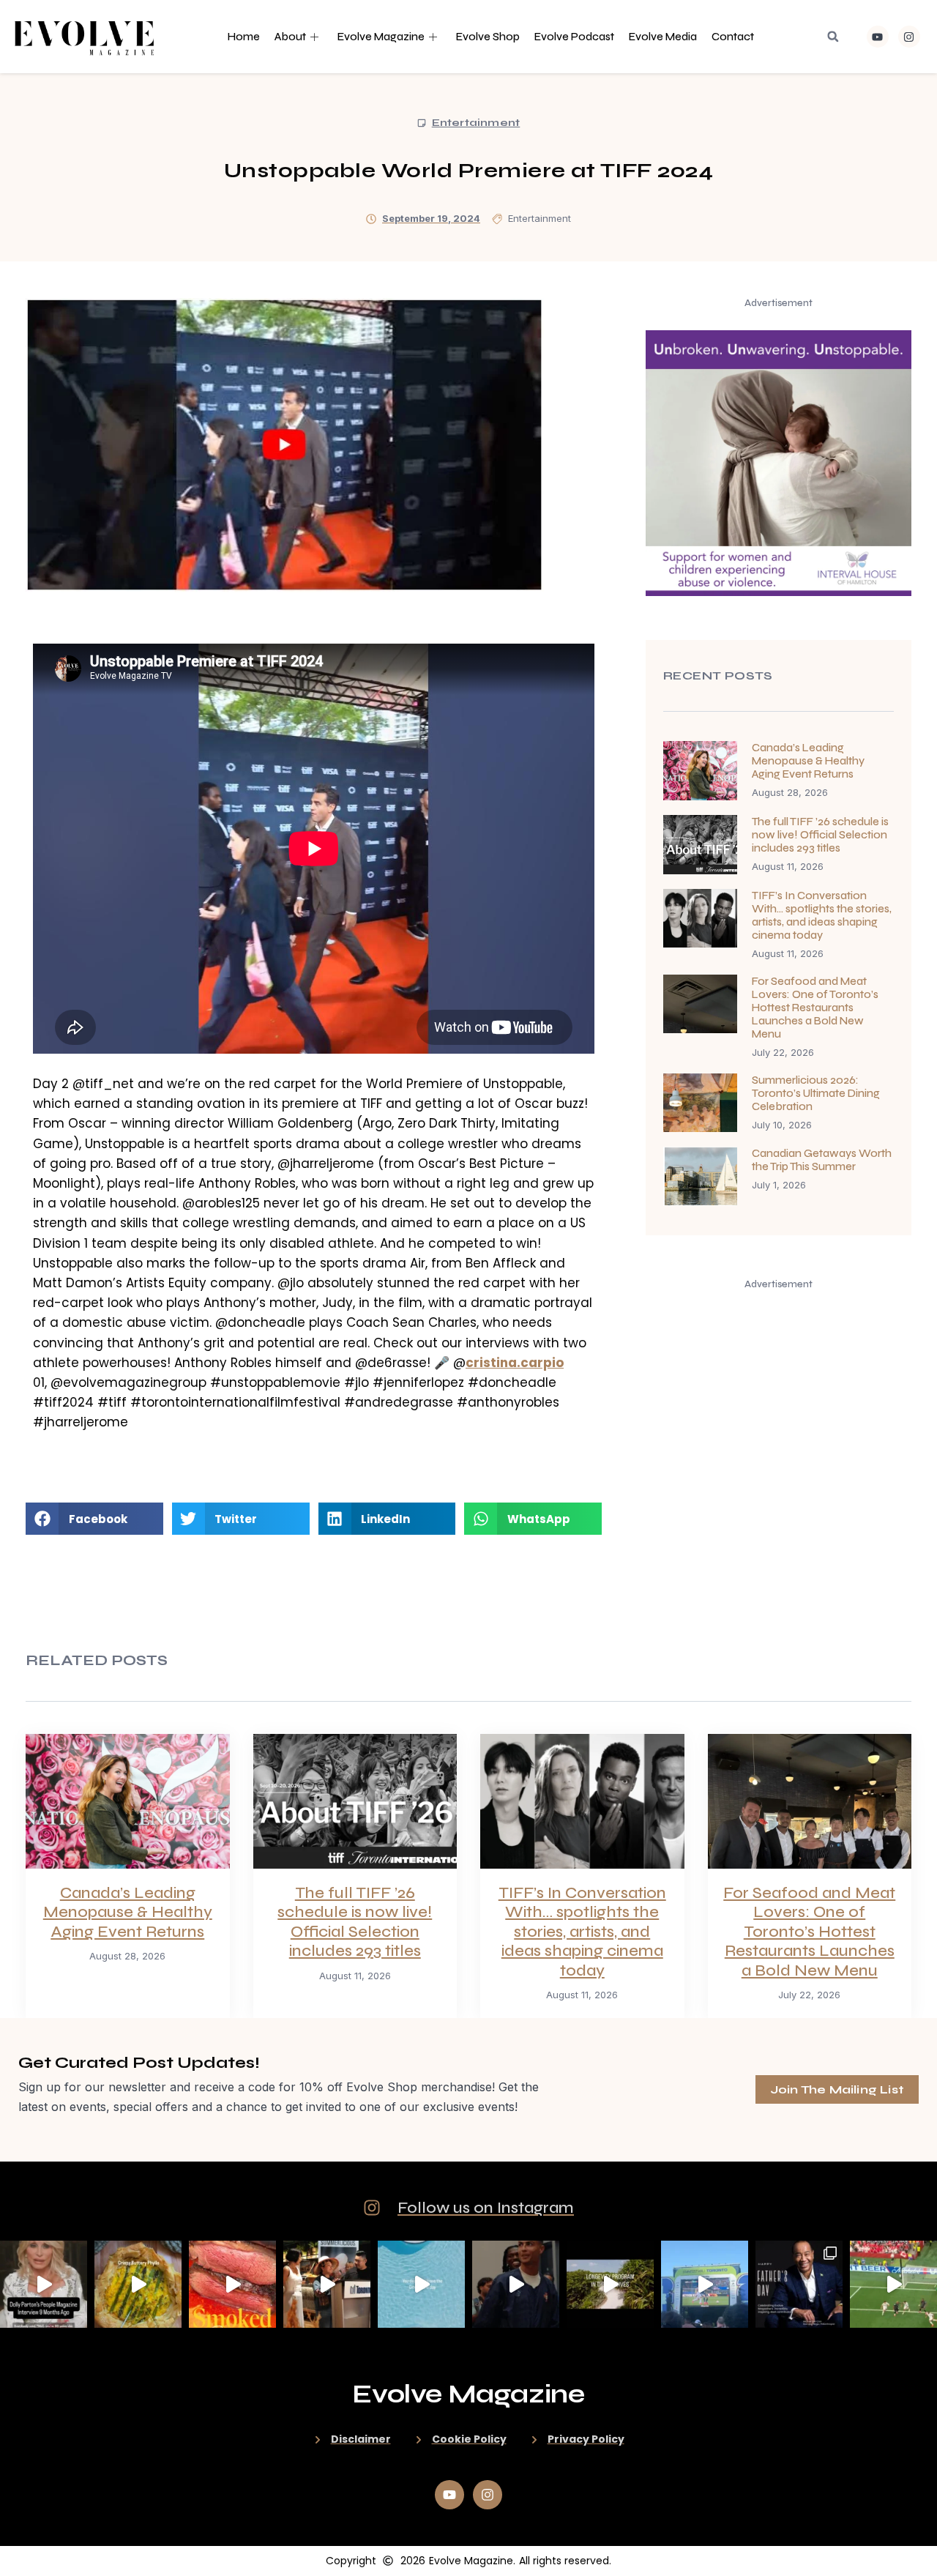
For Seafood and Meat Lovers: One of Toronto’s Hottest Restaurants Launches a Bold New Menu (815, 1008)
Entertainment (476, 123)
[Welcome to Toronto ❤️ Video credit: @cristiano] (516, 2284)
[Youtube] (878, 37)
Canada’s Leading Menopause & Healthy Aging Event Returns (808, 761)
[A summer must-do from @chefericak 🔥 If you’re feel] (232, 2284)
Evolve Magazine (381, 37)
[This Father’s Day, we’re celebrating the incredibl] (799, 2284)
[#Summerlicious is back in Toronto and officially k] (327, 2284)
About (290, 37)
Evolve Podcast (574, 37)
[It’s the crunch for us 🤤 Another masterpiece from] (138, 2284)
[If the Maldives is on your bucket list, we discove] (610, 2284)
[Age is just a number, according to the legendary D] (44, 2284)
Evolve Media (663, 37)
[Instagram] (909, 37)
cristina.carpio (515, 1363)
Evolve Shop (488, 37)
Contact (733, 37)
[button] (833, 37)
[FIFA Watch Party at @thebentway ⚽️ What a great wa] (705, 2284)
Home (244, 37)
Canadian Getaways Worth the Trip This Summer (822, 1160)
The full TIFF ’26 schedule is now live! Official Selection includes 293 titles (820, 835)
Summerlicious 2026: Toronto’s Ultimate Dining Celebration (816, 1093)
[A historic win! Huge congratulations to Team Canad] (893, 2284)
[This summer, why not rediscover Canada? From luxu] (421, 2284)
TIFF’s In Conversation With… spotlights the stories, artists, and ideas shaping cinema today (822, 915)
